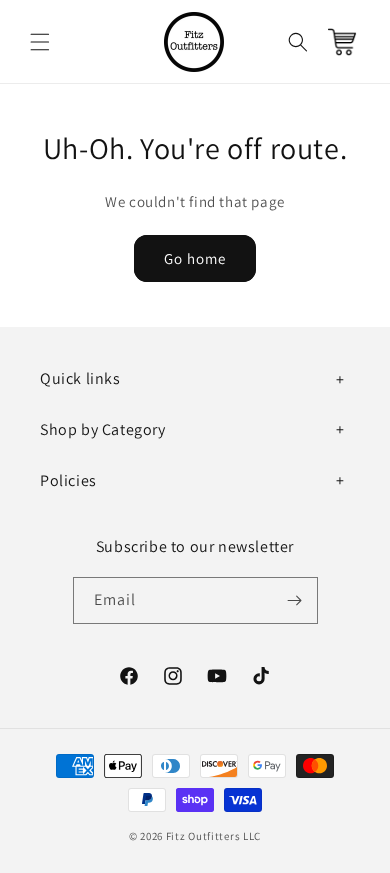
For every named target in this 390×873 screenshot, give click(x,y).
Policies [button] (68, 480)
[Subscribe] (295, 600)
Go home (195, 258)
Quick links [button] (80, 378)
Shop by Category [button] (103, 429)
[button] (40, 42)
